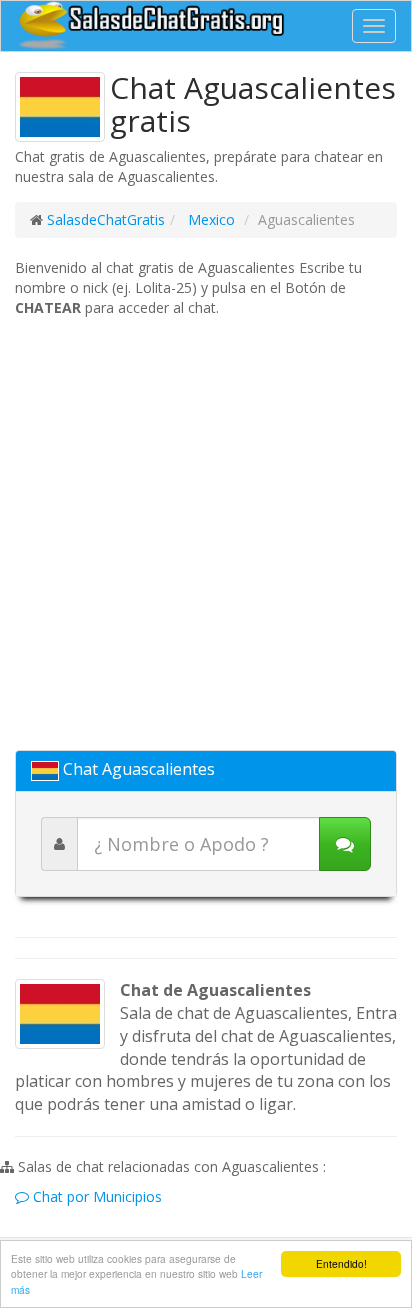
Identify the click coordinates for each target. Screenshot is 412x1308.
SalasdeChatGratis (106, 219)
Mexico (209, 219)
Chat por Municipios (95, 1196)
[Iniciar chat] (345, 844)
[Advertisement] (206, 534)
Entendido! (341, 1263)
